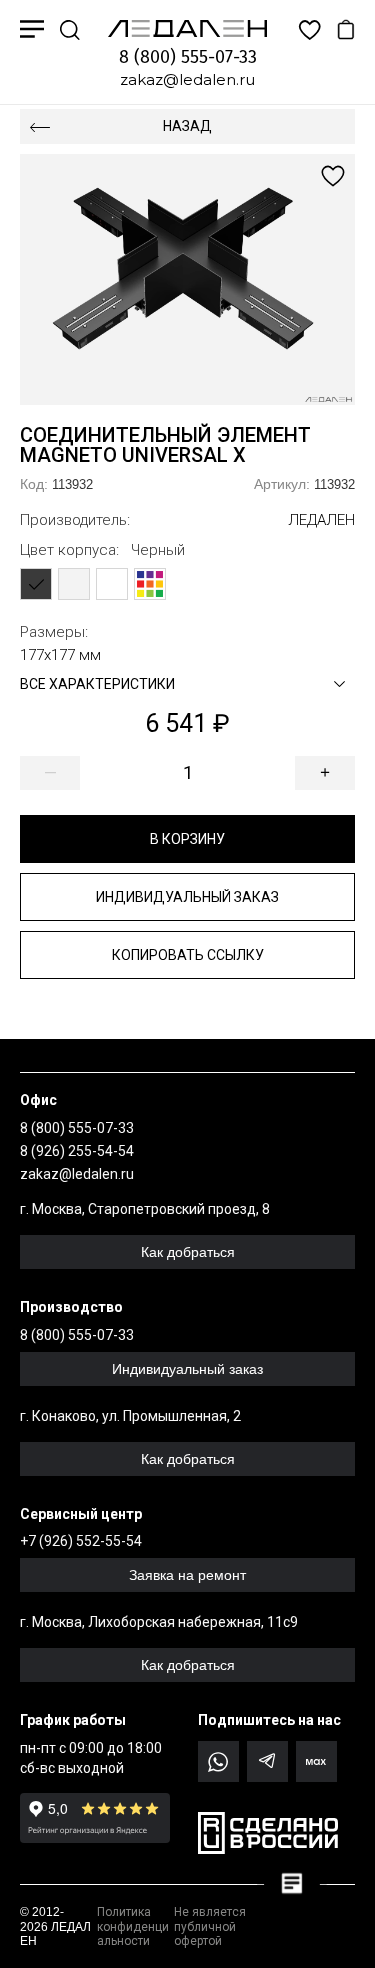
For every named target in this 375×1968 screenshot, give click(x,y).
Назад (187, 126)
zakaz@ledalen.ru (187, 79)
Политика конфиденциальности (133, 1926)
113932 (56, 484)
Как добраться (188, 1252)
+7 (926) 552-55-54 (81, 1541)
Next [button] (272, 279)
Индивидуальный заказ (187, 897)
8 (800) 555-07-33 (188, 57)
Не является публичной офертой (210, 1926)
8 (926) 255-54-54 (77, 1151)
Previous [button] (104, 279)
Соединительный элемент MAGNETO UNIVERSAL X (165, 445)
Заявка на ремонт (187, 1575)
